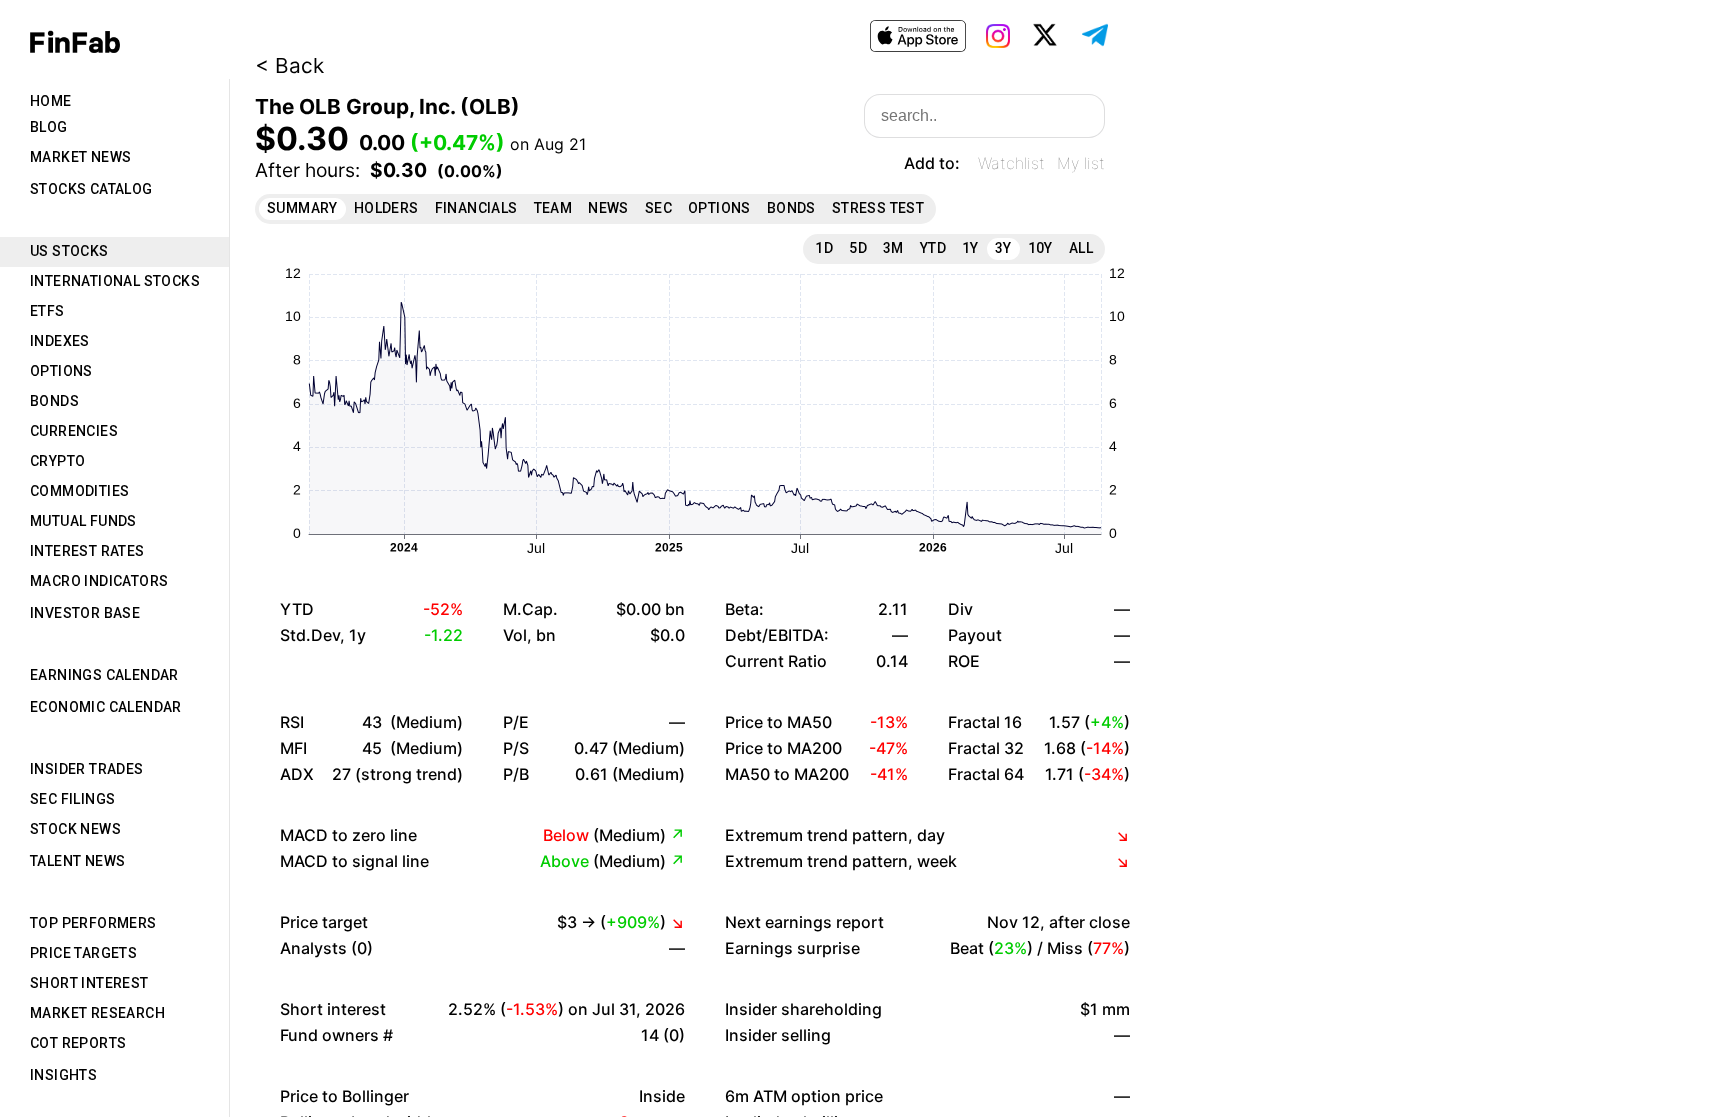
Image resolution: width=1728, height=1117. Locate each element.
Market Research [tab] (97, 1013)
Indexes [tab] (60, 341)
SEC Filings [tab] (72, 799)
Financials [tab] (476, 208)
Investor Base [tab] (85, 613)
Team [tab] (553, 208)
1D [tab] (824, 248)
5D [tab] (858, 248)
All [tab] (1081, 248)
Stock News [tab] (75, 829)
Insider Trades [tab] (87, 769)
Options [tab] (61, 371)
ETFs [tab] (47, 311)
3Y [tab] (1003, 248)
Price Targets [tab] (83, 953)
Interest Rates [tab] (87, 551)
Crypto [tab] (57, 461)
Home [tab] (51, 101)
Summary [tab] (302, 208)
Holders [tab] (386, 208)
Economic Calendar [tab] (106, 707)
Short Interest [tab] (89, 983)
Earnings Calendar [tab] (104, 675)
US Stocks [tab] (69, 251)
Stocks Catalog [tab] (91, 189)
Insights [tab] (63, 1075)
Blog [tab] (49, 127)
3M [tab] (893, 248)
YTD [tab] (933, 248)
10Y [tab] (1040, 248)
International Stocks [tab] (115, 281)
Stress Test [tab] (878, 208)
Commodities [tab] (79, 491)
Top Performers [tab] (93, 923)
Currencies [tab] (74, 431)
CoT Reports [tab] (78, 1043)
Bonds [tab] (54, 401)
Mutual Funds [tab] (83, 521)
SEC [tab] (658, 208)
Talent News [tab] (77, 861)
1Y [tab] (970, 248)
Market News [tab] (80, 157)
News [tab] (608, 208)
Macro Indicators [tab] (99, 581)
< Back (289, 65)
